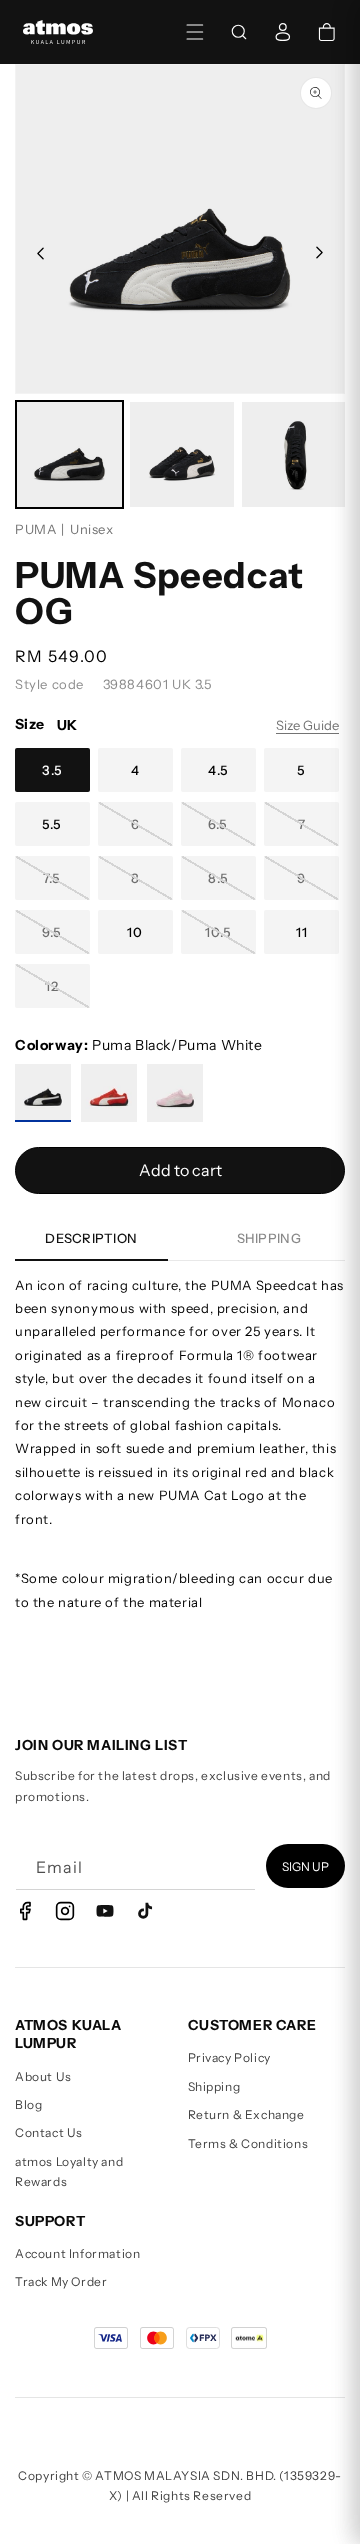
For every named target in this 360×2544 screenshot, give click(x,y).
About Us (43, 2076)
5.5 (52, 824)
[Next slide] (321, 253)
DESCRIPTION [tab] (91, 1238)
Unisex (92, 529)
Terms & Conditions (248, 2143)
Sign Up (305, 1866)
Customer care (252, 2025)
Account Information (77, 2253)
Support (50, 2221)
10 (135, 932)
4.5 (218, 770)
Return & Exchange (246, 2114)
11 (302, 932)
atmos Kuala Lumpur (68, 2034)
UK (67, 725)
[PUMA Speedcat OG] (43, 1093)
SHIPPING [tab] (269, 1238)
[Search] (239, 32)
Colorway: (139, 1045)
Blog (28, 2104)
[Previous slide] (39, 253)
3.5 (52, 770)
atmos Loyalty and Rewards (69, 2171)
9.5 (52, 932)
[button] (195, 32)
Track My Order (61, 2281)
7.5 (52, 878)
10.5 (218, 932)
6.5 (218, 824)
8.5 (218, 878)
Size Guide (307, 725)
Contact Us (49, 2132)
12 (52, 986)
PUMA (35, 529)
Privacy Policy (229, 2057)
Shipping (214, 2086)
